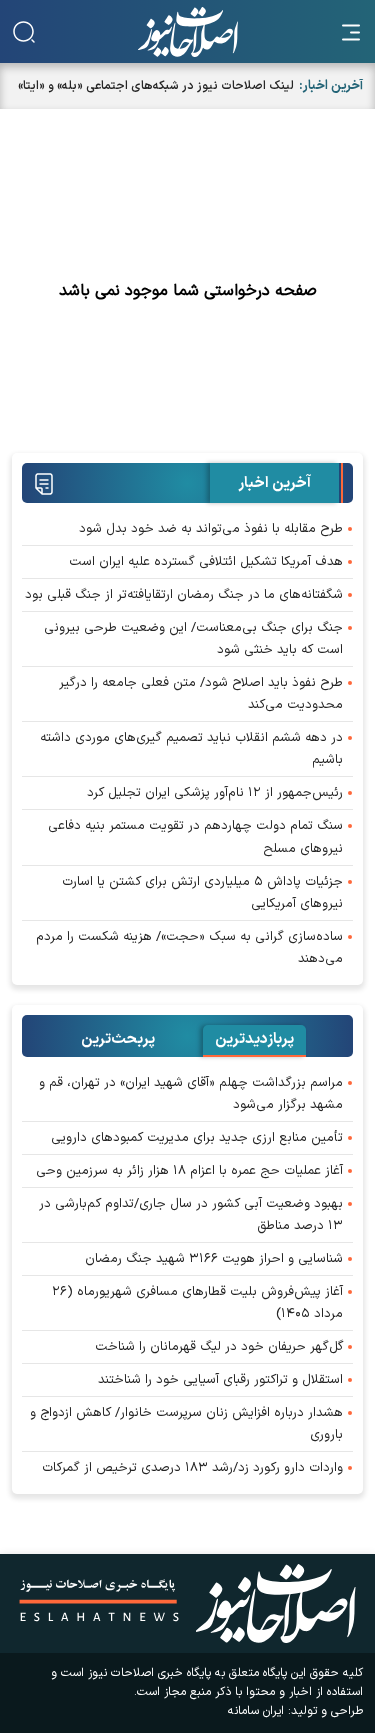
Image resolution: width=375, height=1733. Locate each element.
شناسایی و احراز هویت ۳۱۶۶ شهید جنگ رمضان (214, 1259)
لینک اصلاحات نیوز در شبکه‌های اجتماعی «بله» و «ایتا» (156, 86)
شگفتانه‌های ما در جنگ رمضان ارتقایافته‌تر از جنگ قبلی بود (184, 595)
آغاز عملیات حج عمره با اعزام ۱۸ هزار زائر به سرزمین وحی (189, 1171)
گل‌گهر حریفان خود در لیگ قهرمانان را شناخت (219, 1347)
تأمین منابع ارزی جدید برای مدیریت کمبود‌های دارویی (197, 1138)
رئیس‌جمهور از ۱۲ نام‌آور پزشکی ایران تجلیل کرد (215, 793)
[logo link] (188, 32)
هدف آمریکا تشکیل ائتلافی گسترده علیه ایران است (206, 562)
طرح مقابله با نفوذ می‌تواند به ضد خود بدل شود (211, 529)
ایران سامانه (256, 1711)
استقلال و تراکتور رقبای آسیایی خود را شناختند (220, 1380)
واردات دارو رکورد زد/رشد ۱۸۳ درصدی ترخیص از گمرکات (192, 1468)
